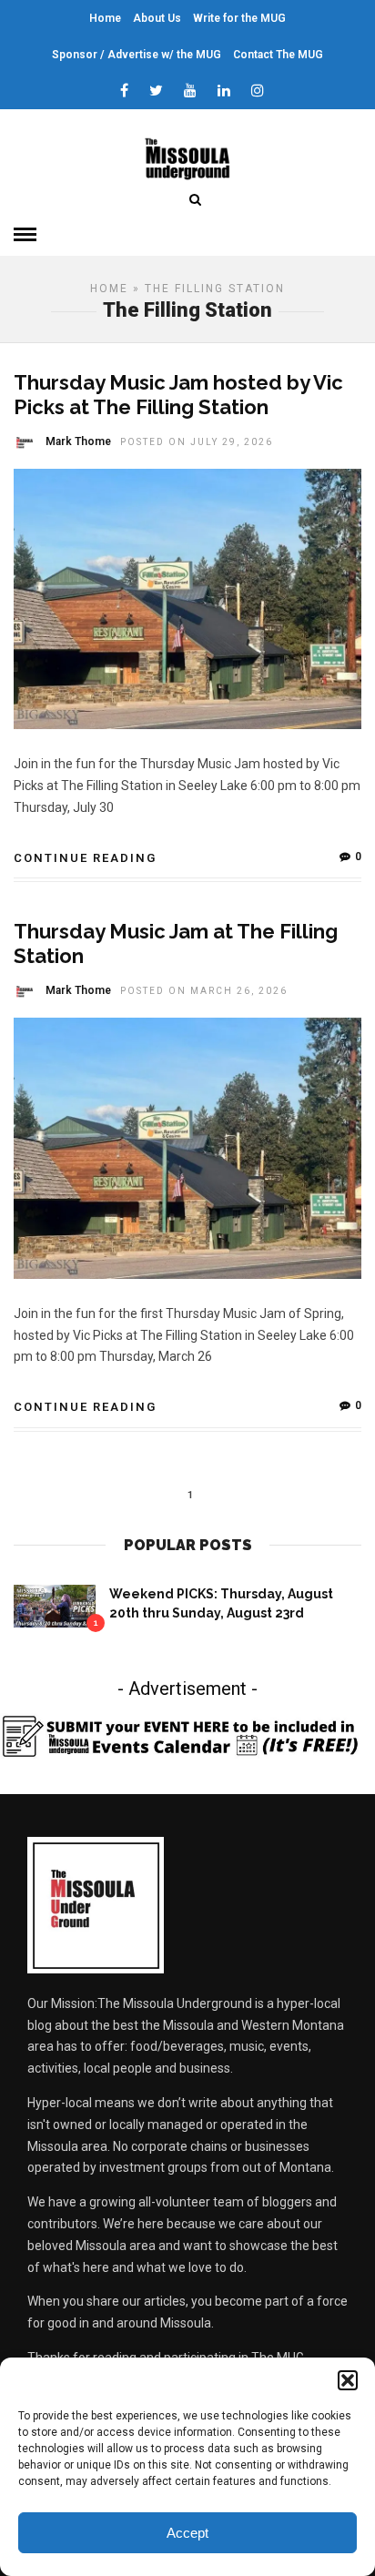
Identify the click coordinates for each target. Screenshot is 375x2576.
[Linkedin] (224, 91)
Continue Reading (85, 858)
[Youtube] (190, 91)
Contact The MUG (278, 55)
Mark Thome (78, 441)
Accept (187, 2533)
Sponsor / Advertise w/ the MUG (137, 55)
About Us (157, 18)
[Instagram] (258, 91)
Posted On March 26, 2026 (204, 991)
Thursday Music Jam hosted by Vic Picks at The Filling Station (178, 394)
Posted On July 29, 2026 (197, 442)
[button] (348, 2380)
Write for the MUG (239, 18)
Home (105, 18)
